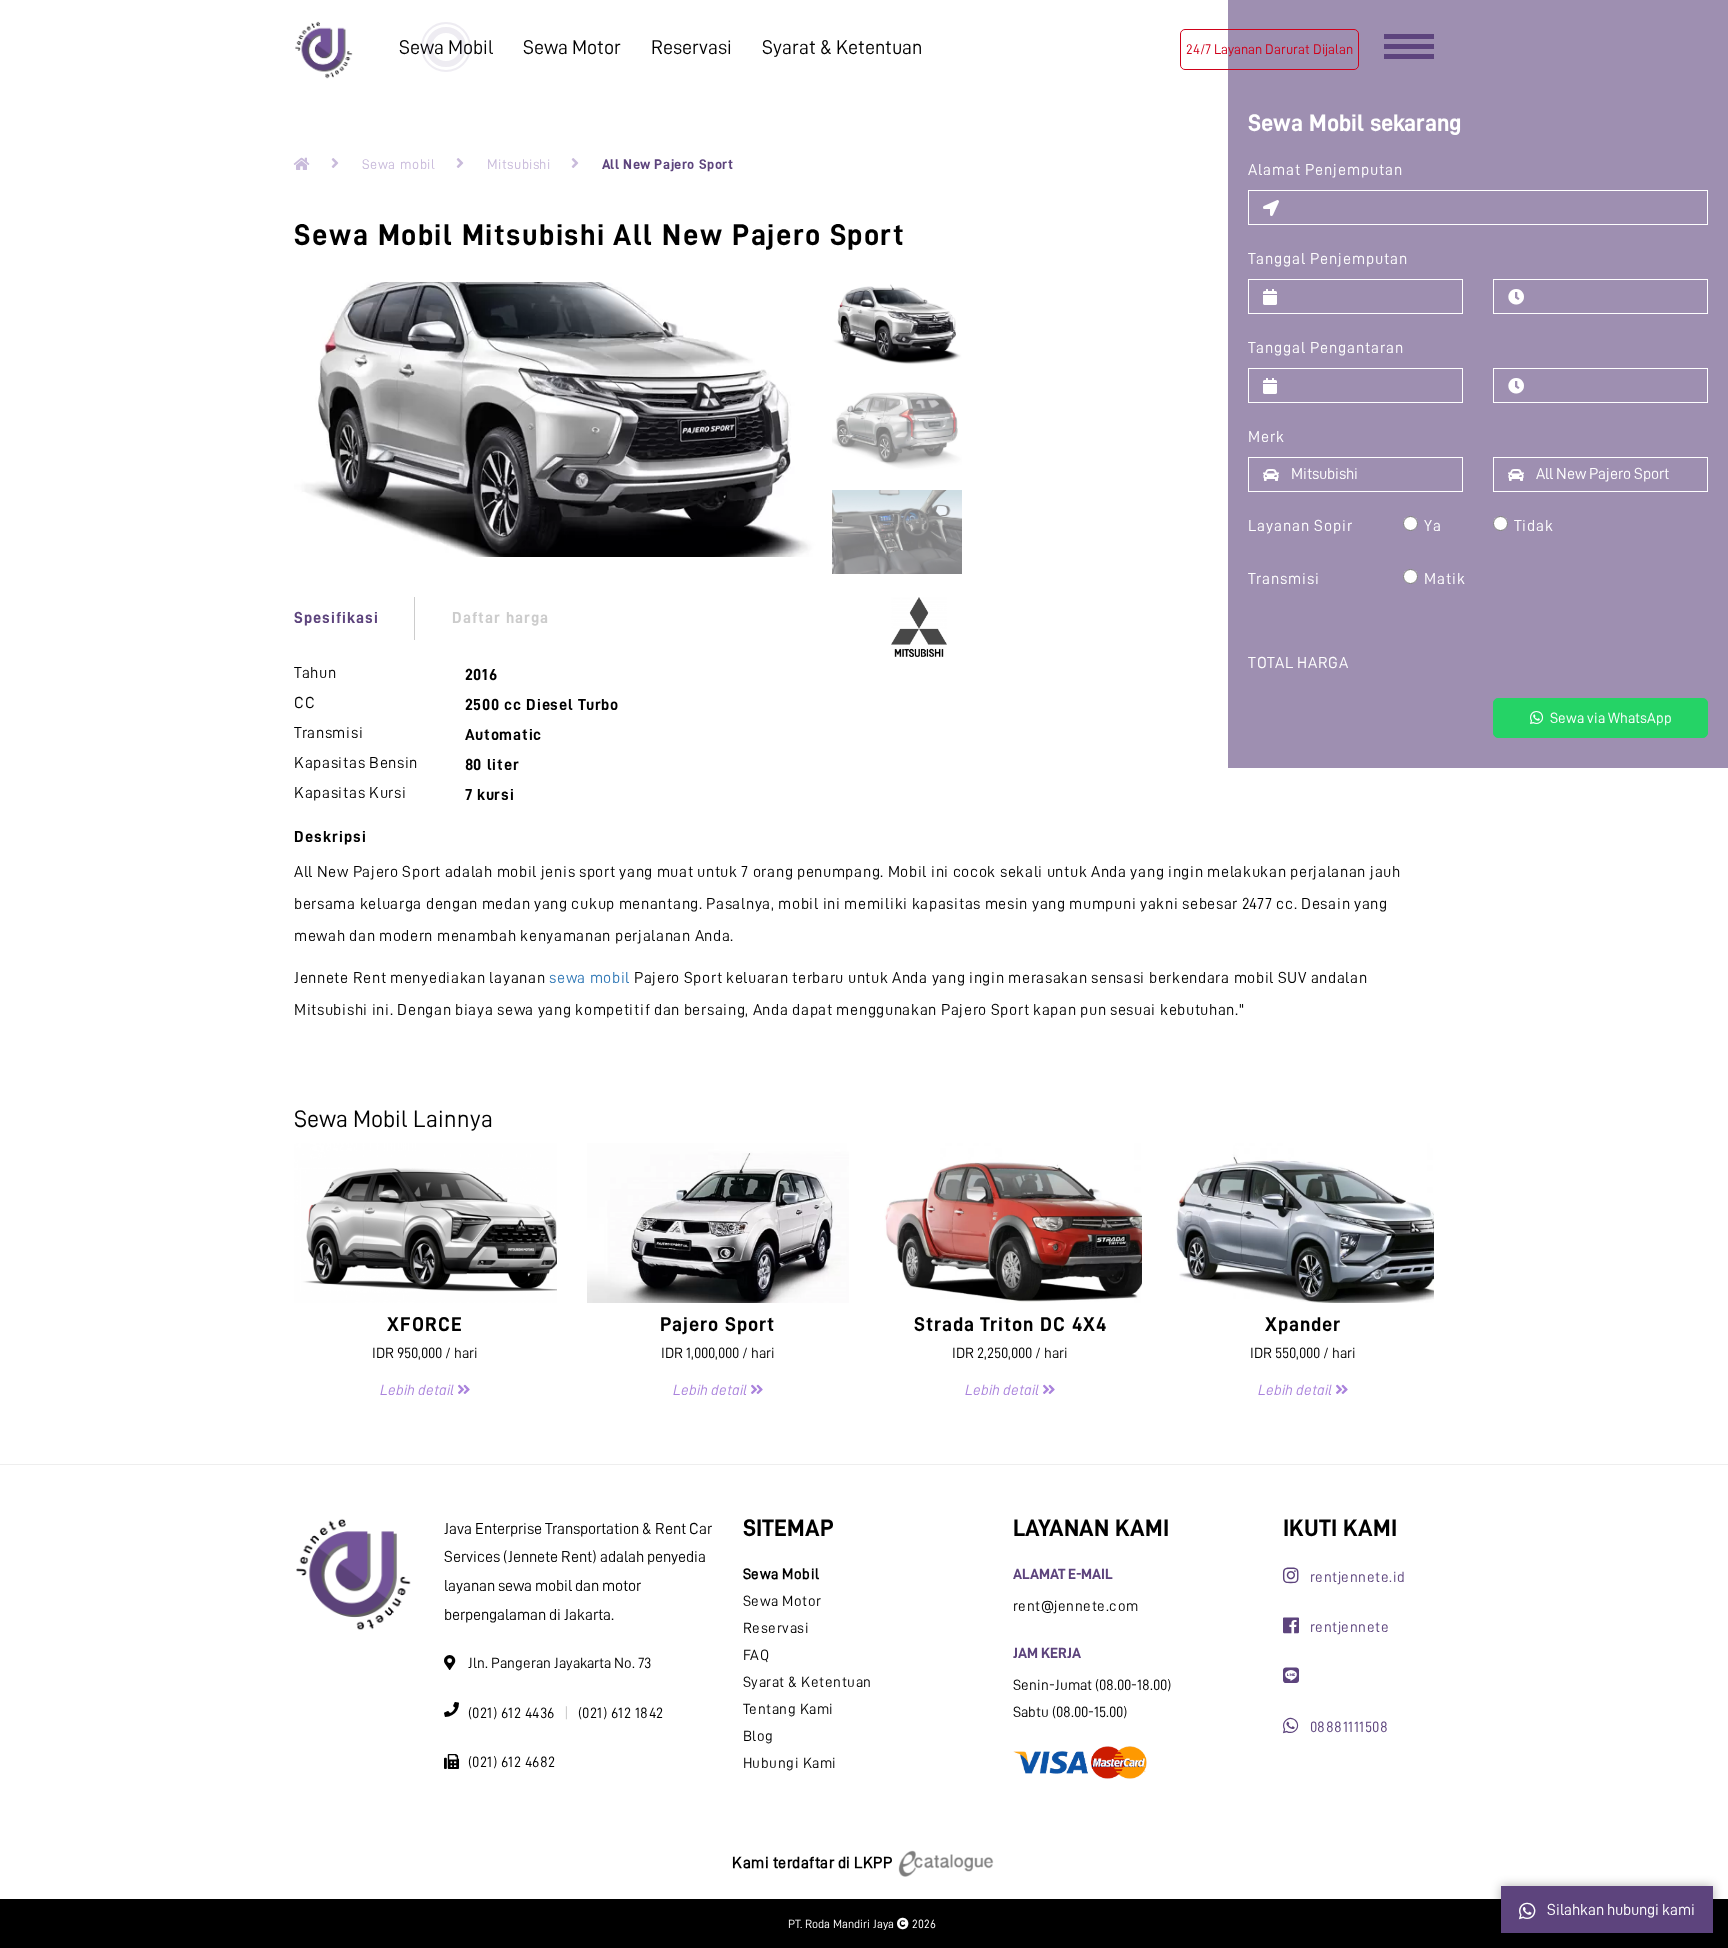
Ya (1433, 526)
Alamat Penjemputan (1325, 170)
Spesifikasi (336, 618)
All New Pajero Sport (668, 164)
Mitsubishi (519, 164)
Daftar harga (500, 618)
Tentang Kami (788, 1709)
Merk (1266, 437)
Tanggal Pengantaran (1326, 348)
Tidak (1534, 526)
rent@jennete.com (1076, 1606)
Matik (1445, 579)
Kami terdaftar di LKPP (814, 1863)
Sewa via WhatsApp (1609, 718)
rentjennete (1349, 1627)
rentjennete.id (1358, 1577)
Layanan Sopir (1300, 526)
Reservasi (691, 47)
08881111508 (1349, 1727)
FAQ (756, 1655)
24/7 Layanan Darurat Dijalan (1269, 49)
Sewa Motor (572, 47)
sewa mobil (589, 978)
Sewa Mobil (446, 47)
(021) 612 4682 (512, 1762)
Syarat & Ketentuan (842, 47)
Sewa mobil (399, 164)
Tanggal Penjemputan (1328, 259)
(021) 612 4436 (511, 1713)
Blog (758, 1736)
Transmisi (1284, 579)
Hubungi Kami (790, 1763)
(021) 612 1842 (621, 1713)
